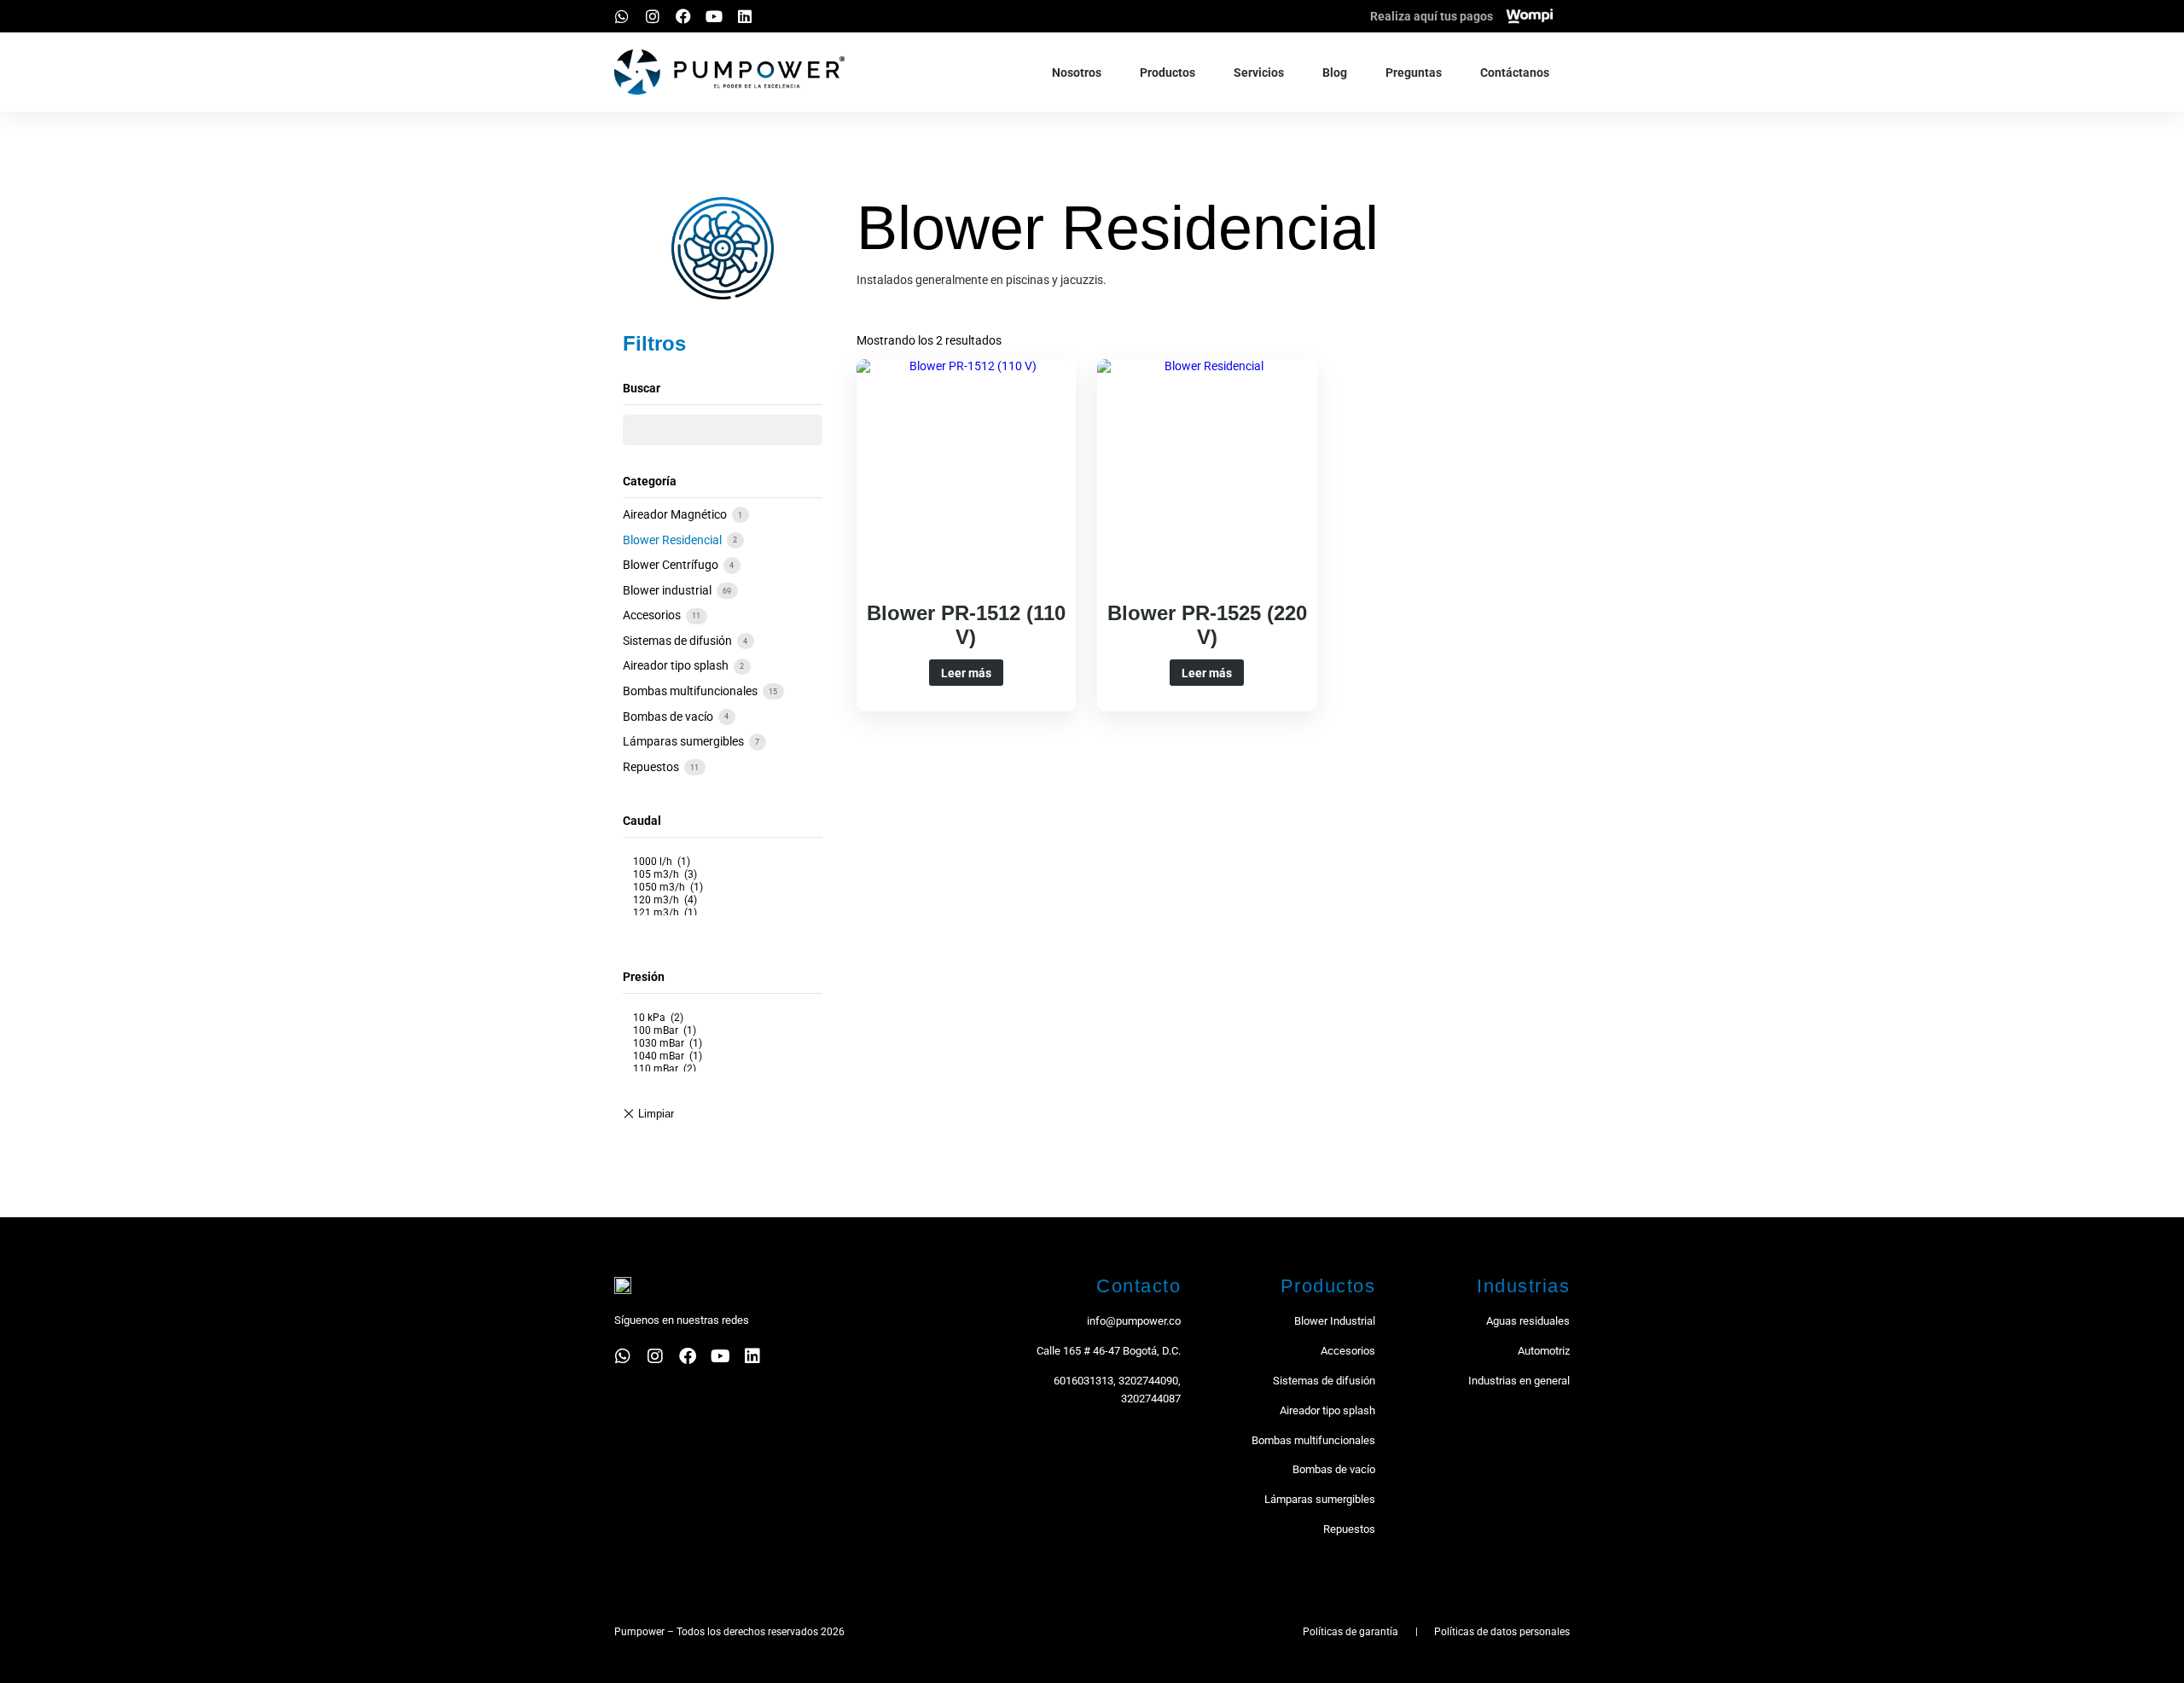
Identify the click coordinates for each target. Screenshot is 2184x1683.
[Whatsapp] (622, 16)
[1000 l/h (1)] (723, 862)
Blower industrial (668, 590)
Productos (1168, 73)
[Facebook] (683, 16)
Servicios (1259, 73)
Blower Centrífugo (672, 565)
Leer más (966, 673)
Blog (1335, 73)
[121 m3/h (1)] (723, 913)
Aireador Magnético (676, 514)
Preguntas (1414, 73)
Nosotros (1077, 73)
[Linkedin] (745, 16)
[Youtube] (714, 16)
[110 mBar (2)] (723, 1069)
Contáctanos (1515, 73)
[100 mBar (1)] (723, 1031)
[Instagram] (653, 16)
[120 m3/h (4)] (723, 900)
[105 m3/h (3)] (723, 875)
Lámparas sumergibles (685, 741)
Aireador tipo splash (677, 665)
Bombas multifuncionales (691, 691)
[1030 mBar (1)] (723, 1044)
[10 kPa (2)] (723, 1018)
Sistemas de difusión (679, 641)
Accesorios (653, 615)
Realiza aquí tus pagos (1432, 16)
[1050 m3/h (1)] (723, 888)
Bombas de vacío (669, 717)
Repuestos (652, 767)
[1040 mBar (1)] (723, 1056)
